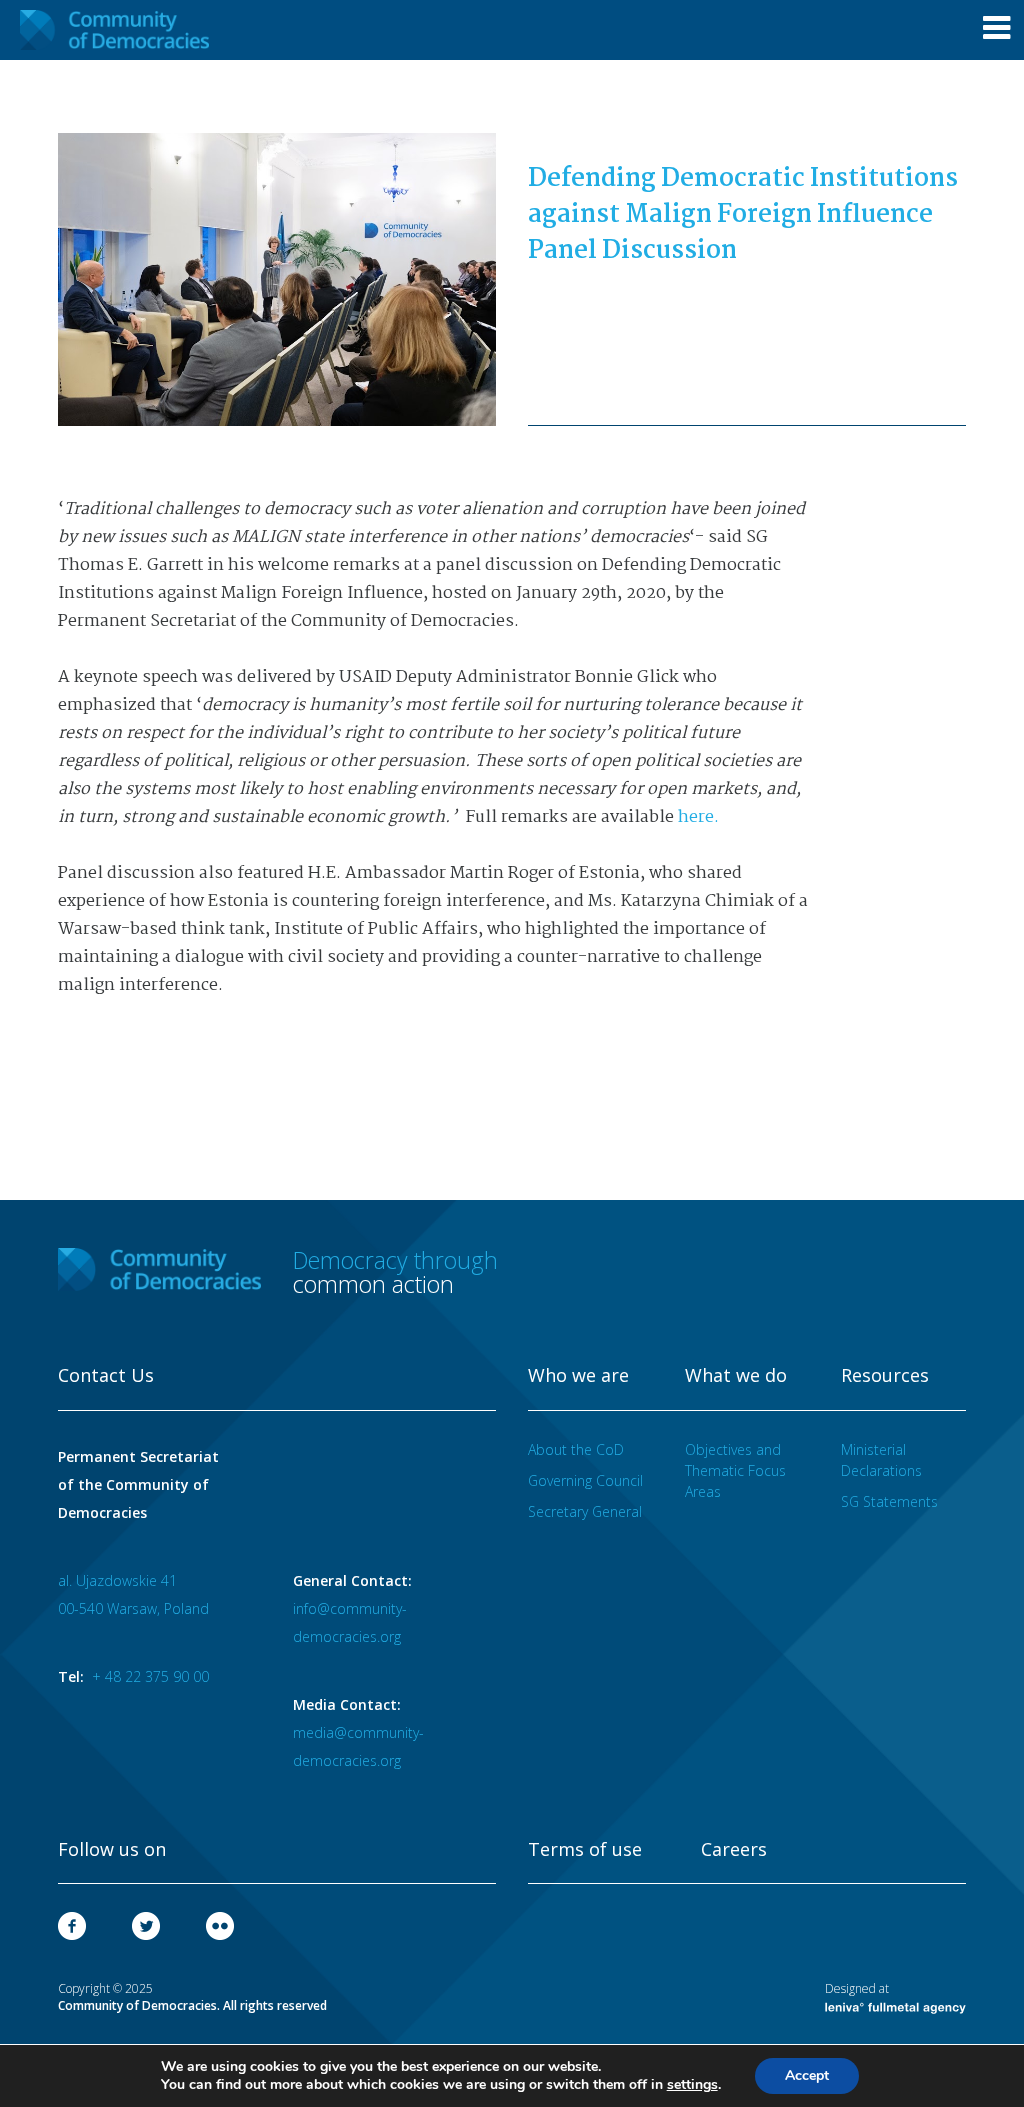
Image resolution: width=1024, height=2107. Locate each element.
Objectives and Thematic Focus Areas (735, 1470)
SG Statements (889, 1501)
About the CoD (576, 1449)
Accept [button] (807, 2075)
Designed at (857, 1988)
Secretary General (585, 1511)
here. (698, 817)
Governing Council (585, 1480)
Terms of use (585, 1850)
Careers (734, 1850)
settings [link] (692, 2084)
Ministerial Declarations (881, 1460)
